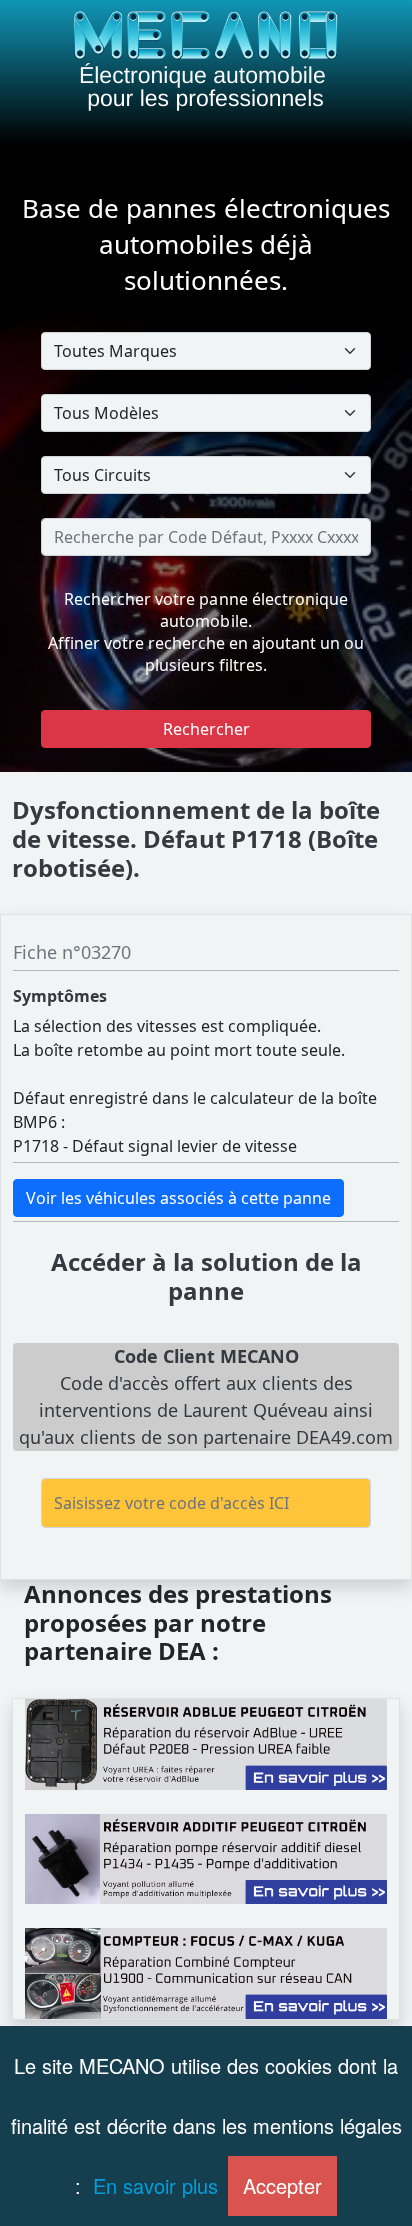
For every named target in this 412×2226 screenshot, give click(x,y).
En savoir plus (155, 2185)
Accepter (282, 2185)
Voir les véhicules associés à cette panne (178, 1198)
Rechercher (206, 729)
